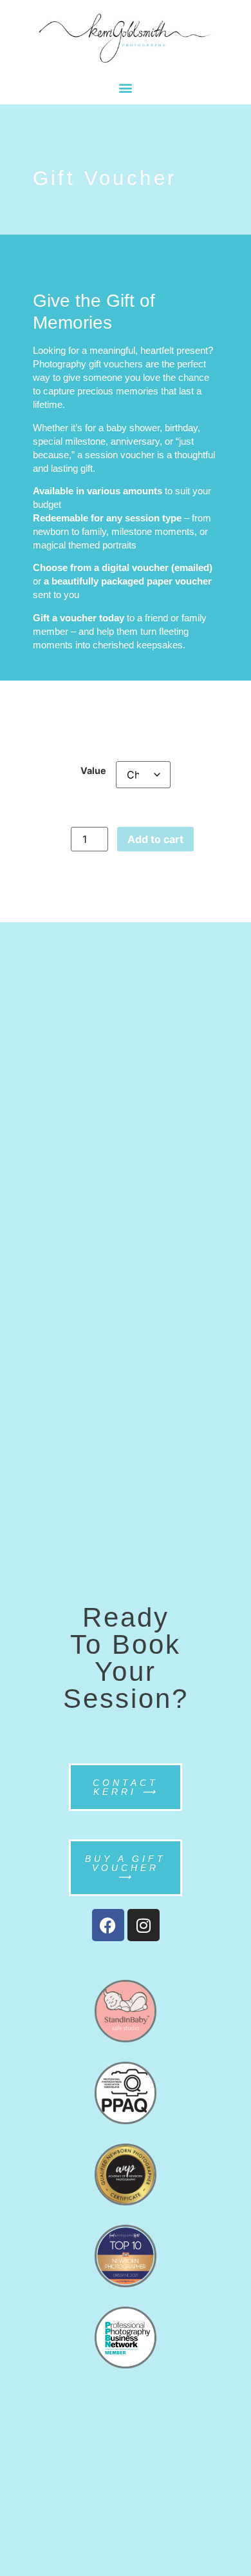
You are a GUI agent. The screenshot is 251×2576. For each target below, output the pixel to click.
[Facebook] (108, 1925)
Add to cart (155, 839)
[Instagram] (144, 1925)
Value (93, 771)
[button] (126, 87)
